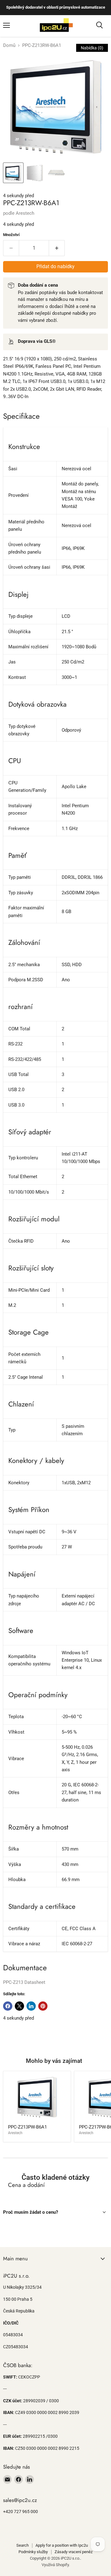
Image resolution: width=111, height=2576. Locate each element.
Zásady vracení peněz (74, 2552)
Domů (9, 46)
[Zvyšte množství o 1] (57, 248)
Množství (11, 235)
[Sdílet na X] (19, 2006)
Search (23, 2545)
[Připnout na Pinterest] (43, 2006)
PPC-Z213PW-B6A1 (27, 2127)
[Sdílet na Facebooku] (8, 2006)
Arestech (25, 213)
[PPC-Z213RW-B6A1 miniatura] (13, 173)
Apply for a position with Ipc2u (62, 2545)
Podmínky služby (33, 2552)
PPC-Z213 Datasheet (24, 1982)
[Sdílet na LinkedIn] (31, 2006)
